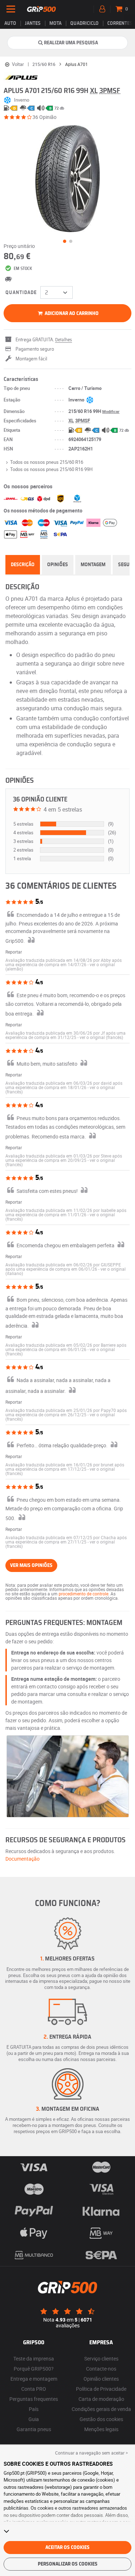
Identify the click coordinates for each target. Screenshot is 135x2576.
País (34, 2409)
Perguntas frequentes (34, 2399)
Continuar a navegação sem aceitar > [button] (91, 2453)
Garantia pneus (34, 2429)
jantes (33, 23)
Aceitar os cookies (67, 2548)
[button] (101, 1037)
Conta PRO (34, 2389)
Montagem (93, 565)
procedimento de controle (84, 1594)
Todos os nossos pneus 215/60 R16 (47, 462)
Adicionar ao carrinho (71, 314)
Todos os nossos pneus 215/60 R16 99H (51, 469)
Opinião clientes (101, 2379)
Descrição (23, 565)
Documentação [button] (22, 1859)
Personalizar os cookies (68, 2564)
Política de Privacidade (101, 2389)
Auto (10, 23)
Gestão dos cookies (101, 2419)
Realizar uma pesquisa (71, 43)
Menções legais (101, 2429)
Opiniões (58, 565)
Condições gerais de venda (101, 2409)
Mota (55, 23)
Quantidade (21, 293)
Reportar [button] (14, 952)
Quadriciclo (84, 23)
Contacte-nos (101, 2369)
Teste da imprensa (34, 2359)
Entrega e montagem (34, 2379)
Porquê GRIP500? (34, 2369)
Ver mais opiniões (31, 1565)
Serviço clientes (101, 2359)
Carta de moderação (101, 2399)
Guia (34, 2419)
